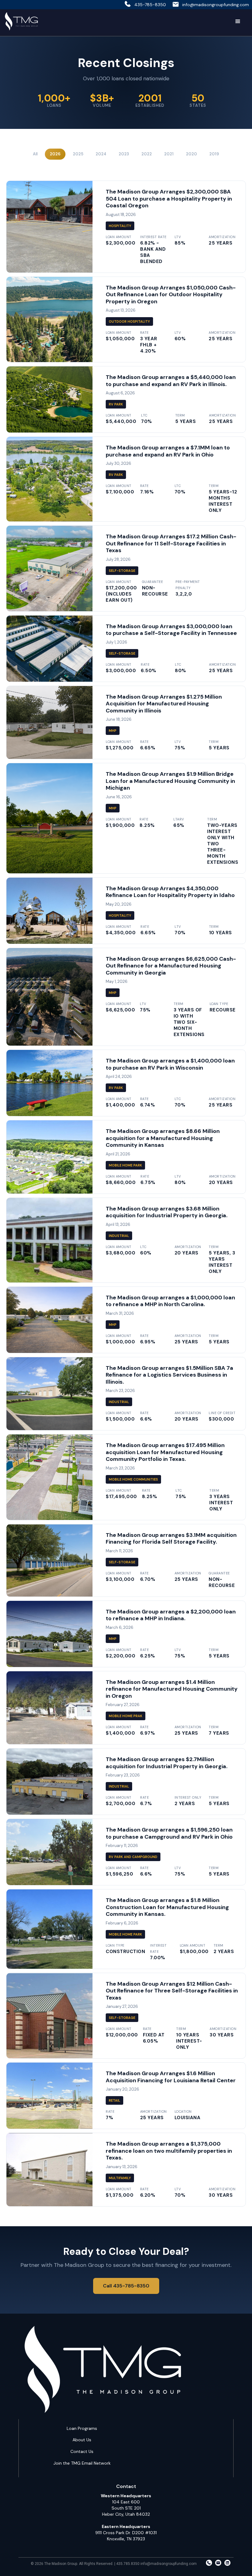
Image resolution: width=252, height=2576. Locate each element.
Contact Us (82, 2451)
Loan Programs (82, 2428)
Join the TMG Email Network (82, 2463)
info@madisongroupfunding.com (216, 5)
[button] (238, 22)
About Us (82, 2440)
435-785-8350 (150, 5)
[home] (21, 22)
